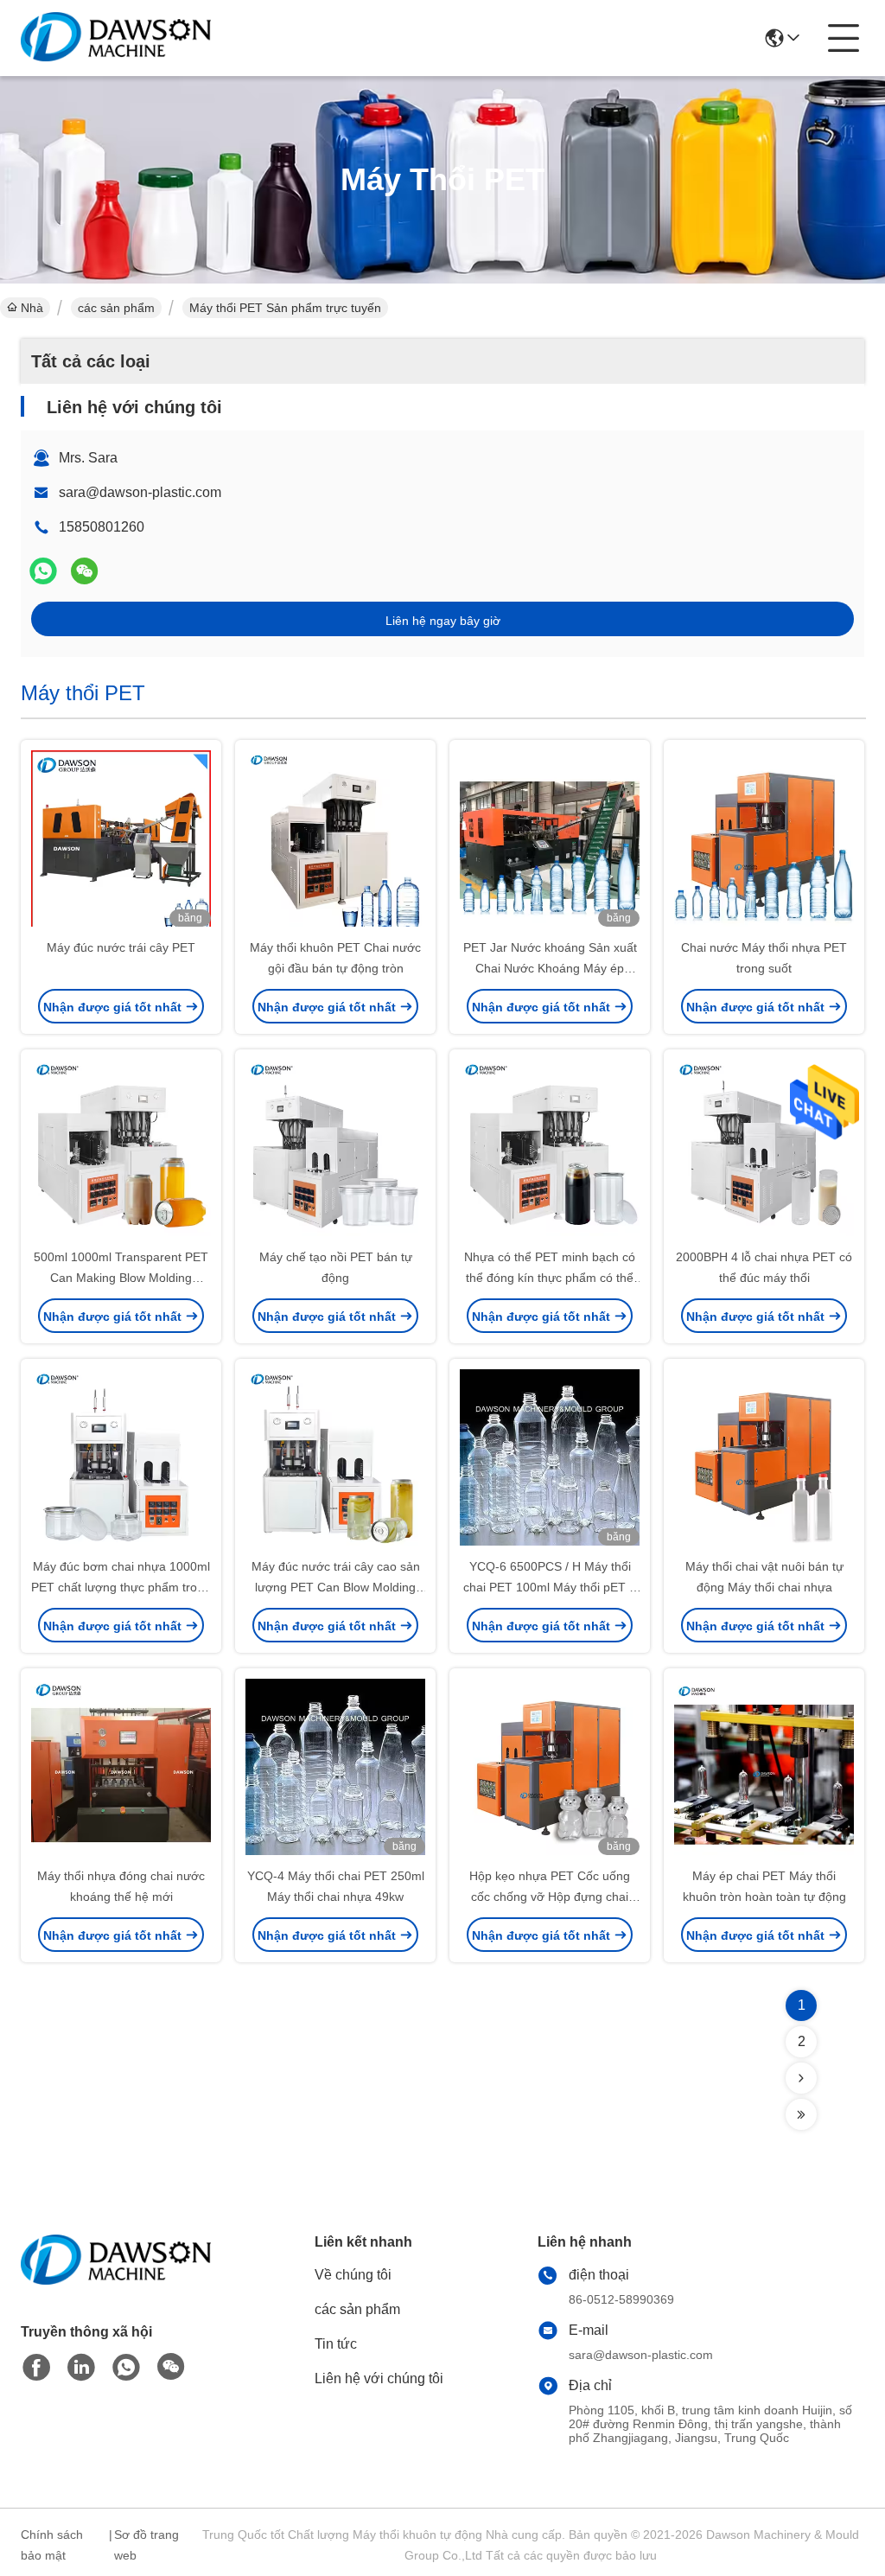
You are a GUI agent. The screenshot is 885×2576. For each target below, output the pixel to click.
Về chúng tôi (353, 2275)
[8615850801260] (126, 2368)
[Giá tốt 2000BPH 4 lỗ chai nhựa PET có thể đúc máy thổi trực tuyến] (764, 1150)
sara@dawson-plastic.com (140, 492)
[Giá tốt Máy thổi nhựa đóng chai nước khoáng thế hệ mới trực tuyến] (121, 1769)
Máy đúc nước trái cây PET (121, 947)
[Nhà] (116, 2281)
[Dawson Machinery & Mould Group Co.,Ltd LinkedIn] (81, 2368)
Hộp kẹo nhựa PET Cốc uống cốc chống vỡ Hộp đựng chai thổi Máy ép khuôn (550, 1897)
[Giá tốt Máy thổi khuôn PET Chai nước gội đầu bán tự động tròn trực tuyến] (335, 840)
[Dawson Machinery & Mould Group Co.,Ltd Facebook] (36, 2368)
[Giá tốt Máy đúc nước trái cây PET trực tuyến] (121, 840)
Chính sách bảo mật (52, 2545)
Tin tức (336, 2344)
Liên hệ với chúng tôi (379, 2378)
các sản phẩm (116, 308)
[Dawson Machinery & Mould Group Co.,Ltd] (116, 38)
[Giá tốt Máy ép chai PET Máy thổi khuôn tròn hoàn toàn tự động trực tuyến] (764, 1769)
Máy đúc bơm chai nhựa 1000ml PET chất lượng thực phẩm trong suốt (121, 1587)
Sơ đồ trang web (146, 2545)
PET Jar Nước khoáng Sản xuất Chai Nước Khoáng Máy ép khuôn (550, 968)
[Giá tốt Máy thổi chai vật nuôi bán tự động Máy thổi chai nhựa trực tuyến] (764, 1459)
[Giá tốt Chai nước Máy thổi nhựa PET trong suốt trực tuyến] (764, 840)
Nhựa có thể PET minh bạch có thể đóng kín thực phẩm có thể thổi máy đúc (550, 1278)
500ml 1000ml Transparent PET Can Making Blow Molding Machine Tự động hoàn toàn (121, 1278)
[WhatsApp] (43, 571)
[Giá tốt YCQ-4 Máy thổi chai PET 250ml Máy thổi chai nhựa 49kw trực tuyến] (335, 1769)
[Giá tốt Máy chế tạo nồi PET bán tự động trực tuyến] (335, 1150)
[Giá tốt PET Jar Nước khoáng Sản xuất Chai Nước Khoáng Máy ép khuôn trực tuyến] (550, 840)
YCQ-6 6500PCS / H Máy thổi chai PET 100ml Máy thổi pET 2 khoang (550, 1587)
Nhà (32, 308)
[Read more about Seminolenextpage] (801, 2078)
